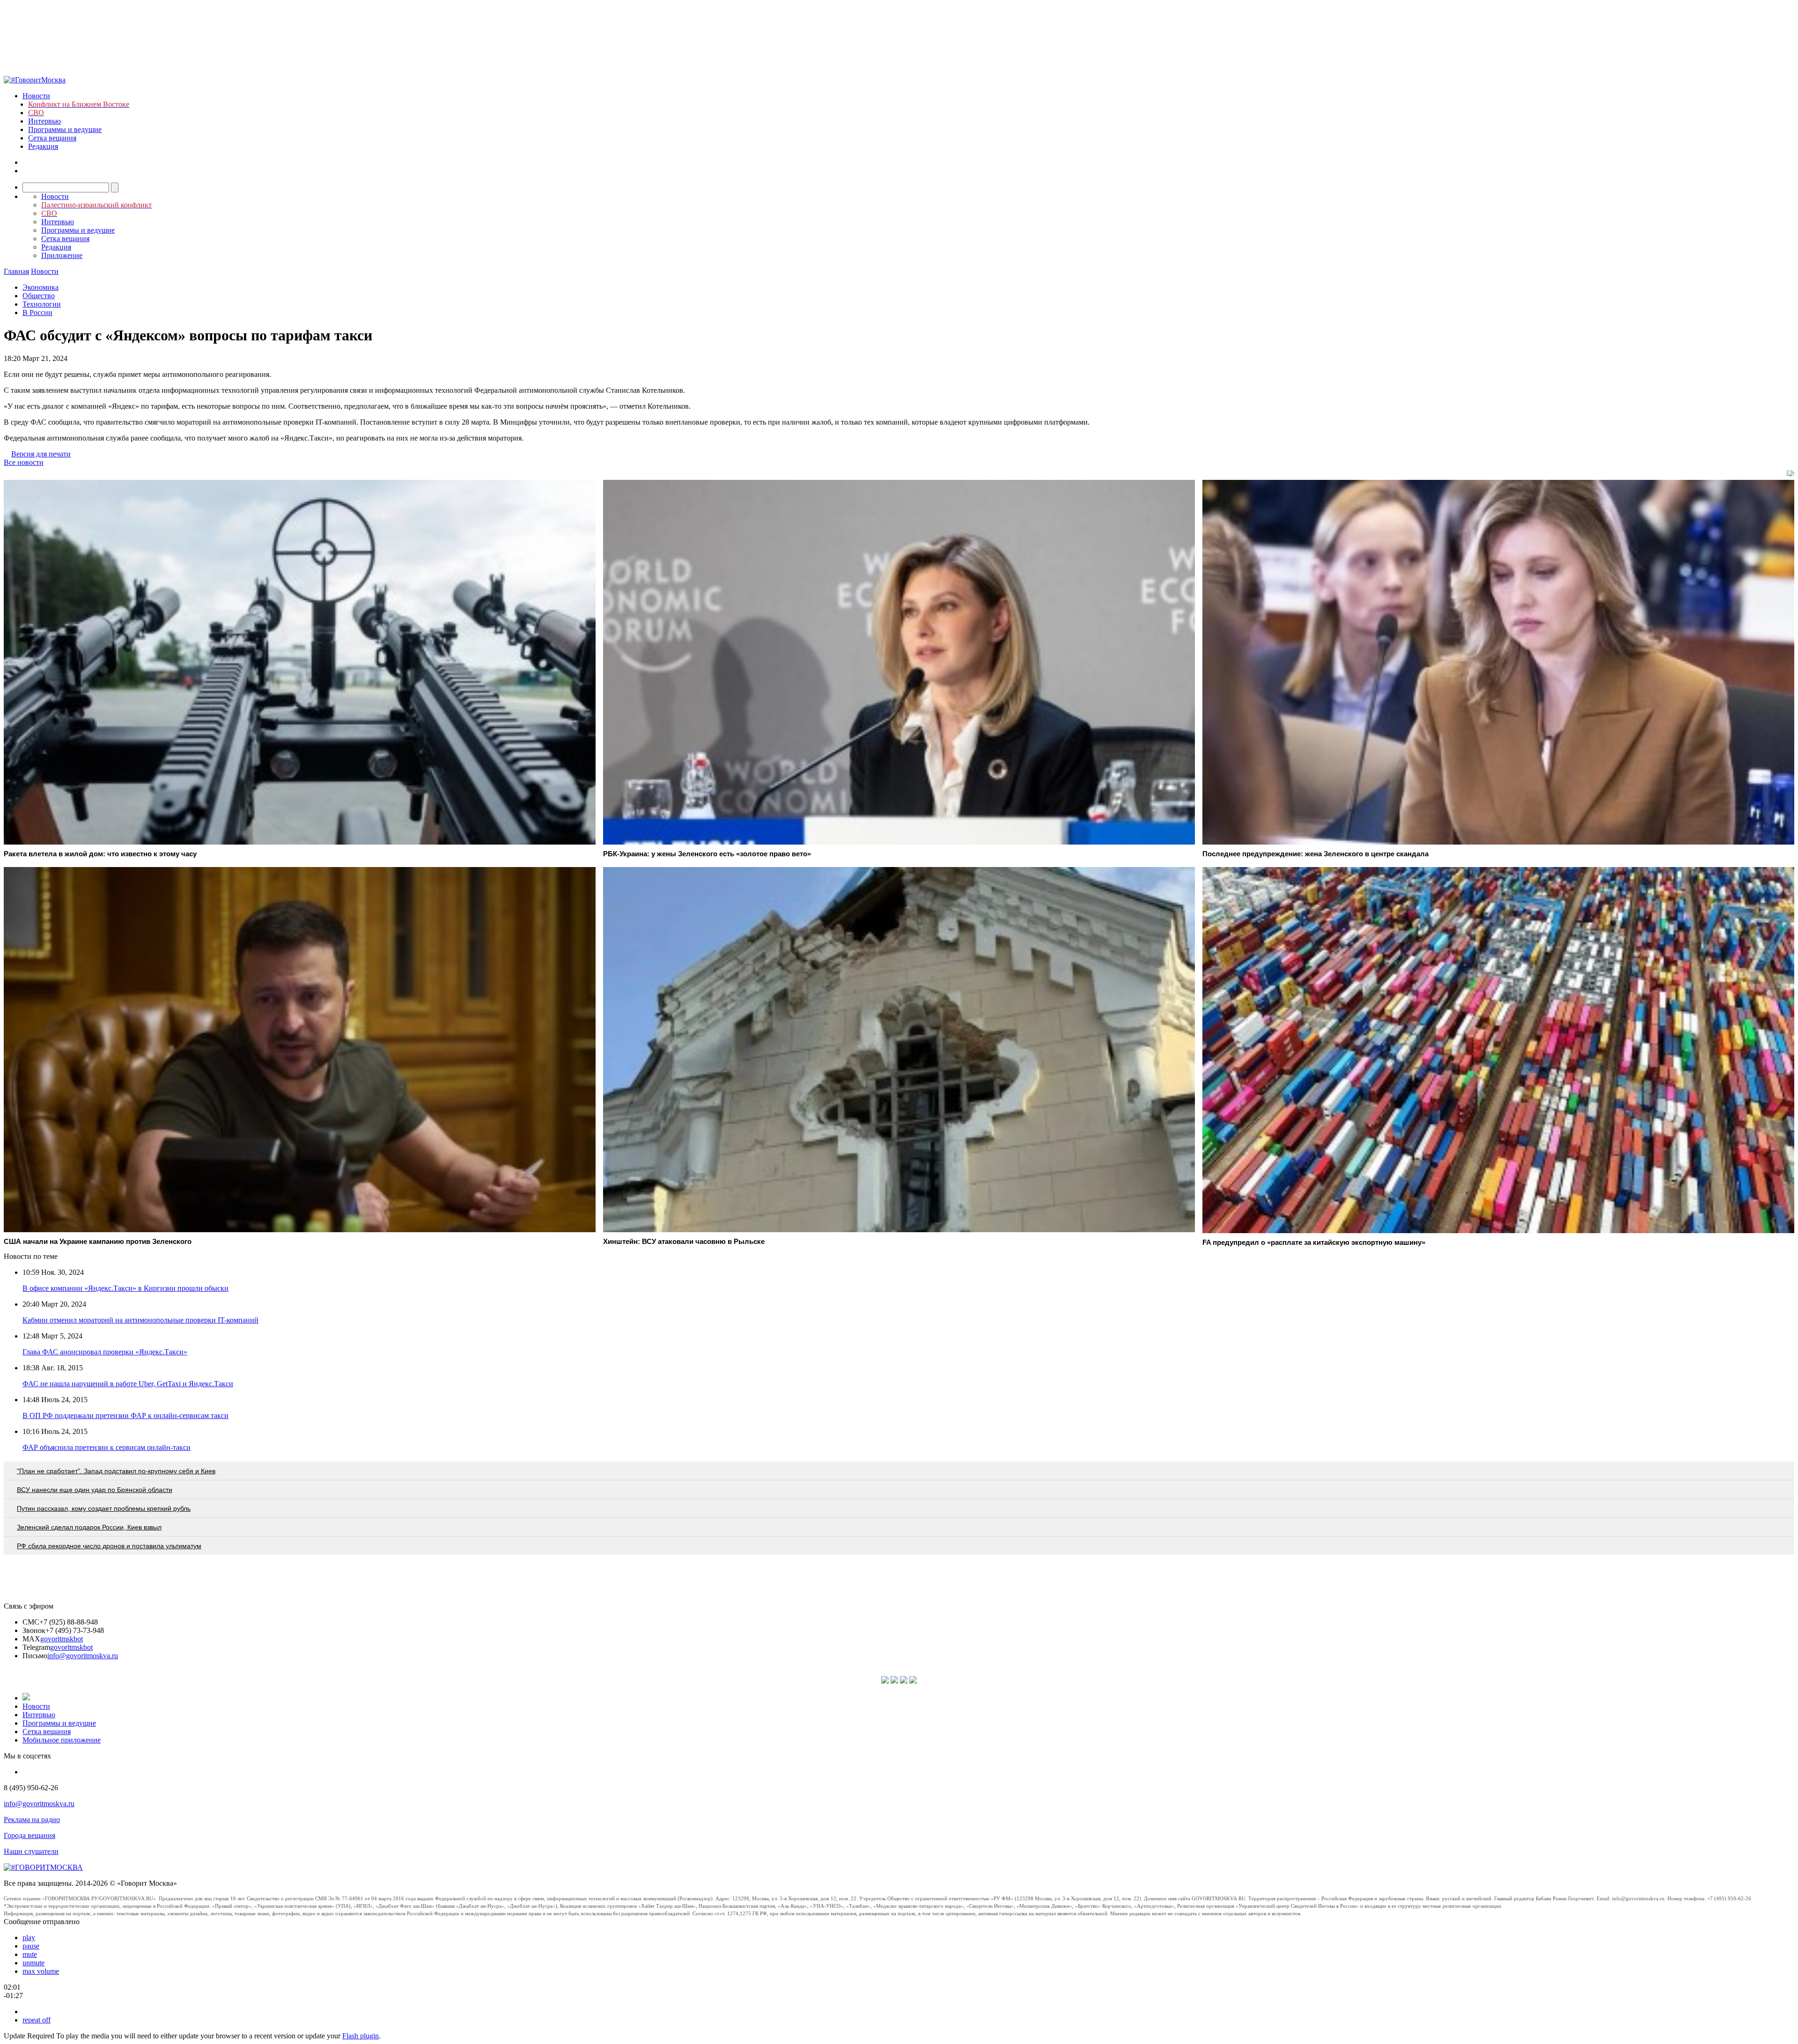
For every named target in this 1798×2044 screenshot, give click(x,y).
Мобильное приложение (62, 1740)
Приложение (62, 255)
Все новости (24, 462)
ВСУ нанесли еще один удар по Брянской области (95, 1490)
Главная (16, 271)
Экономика (41, 287)
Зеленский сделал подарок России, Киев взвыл (89, 1527)
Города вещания (29, 1835)
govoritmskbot (62, 1639)
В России (37, 312)
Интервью (44, 121)
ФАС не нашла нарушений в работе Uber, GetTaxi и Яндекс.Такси (128, 1384)
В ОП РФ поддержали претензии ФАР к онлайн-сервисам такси (125, 1415)
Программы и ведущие (65, 129)
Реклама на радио (32, 1820)
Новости (36, 96)
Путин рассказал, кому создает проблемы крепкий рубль (104, 1508)
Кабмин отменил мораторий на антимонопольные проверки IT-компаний (140, 1320)
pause (31, 1946)
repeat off (37, 2020)
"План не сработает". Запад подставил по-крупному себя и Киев (116, 1471)
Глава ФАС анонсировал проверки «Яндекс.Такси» (105, 1352)
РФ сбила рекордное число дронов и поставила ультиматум (109, 1546)
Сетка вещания (52, 138)
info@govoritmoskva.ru (83, 1656)
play (29, 1937)
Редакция (43, 146)
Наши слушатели (31, 1851)
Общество (39, 296)
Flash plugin (361, 2036)
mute (30, 1954)
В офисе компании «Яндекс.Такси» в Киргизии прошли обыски (125, 1288)
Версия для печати (41, 454)
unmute (33, 1963)
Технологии (42, 304)
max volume (41, 1971)
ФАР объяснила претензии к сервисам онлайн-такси (107, 1447)
